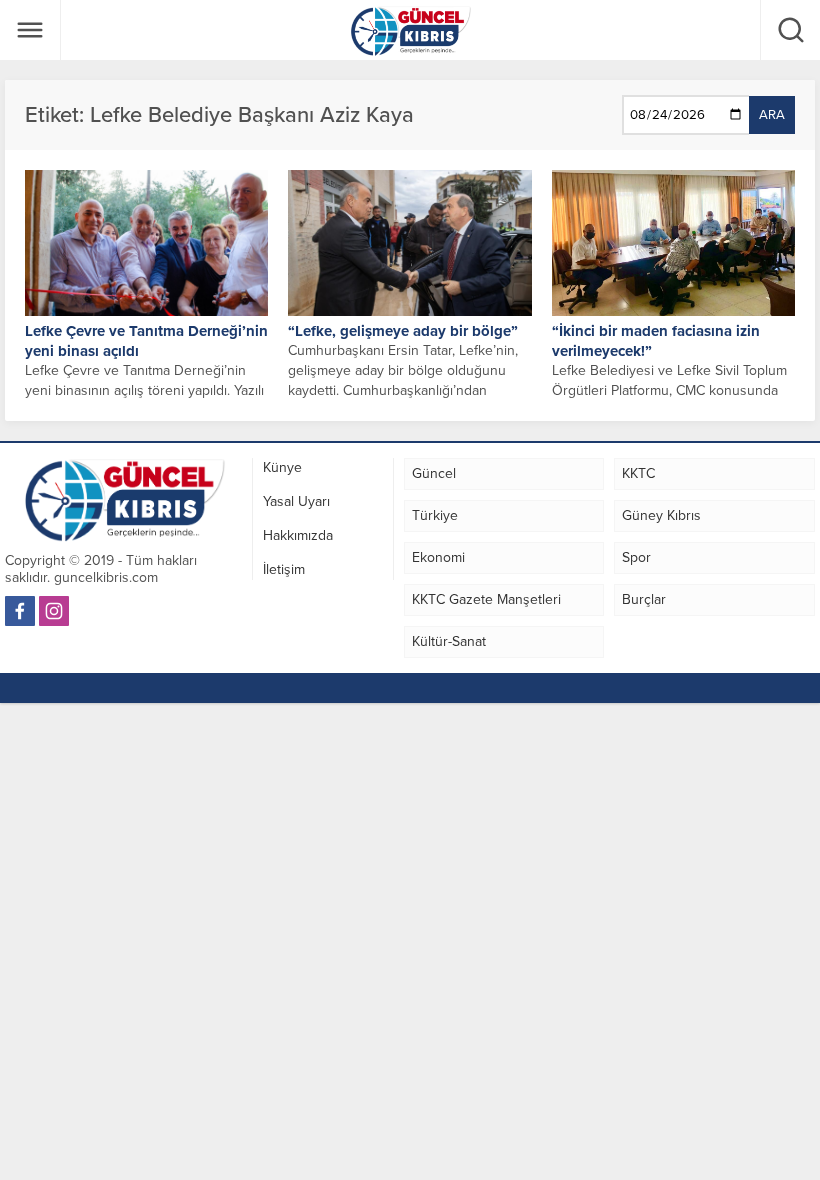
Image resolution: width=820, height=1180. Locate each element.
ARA (772, 115)
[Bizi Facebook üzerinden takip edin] (20, 611)
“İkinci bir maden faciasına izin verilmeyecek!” (656, 341)
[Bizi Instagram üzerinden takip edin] (54, 611)
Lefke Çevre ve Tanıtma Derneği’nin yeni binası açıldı (146, 341)
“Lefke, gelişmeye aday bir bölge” (403, 331)
